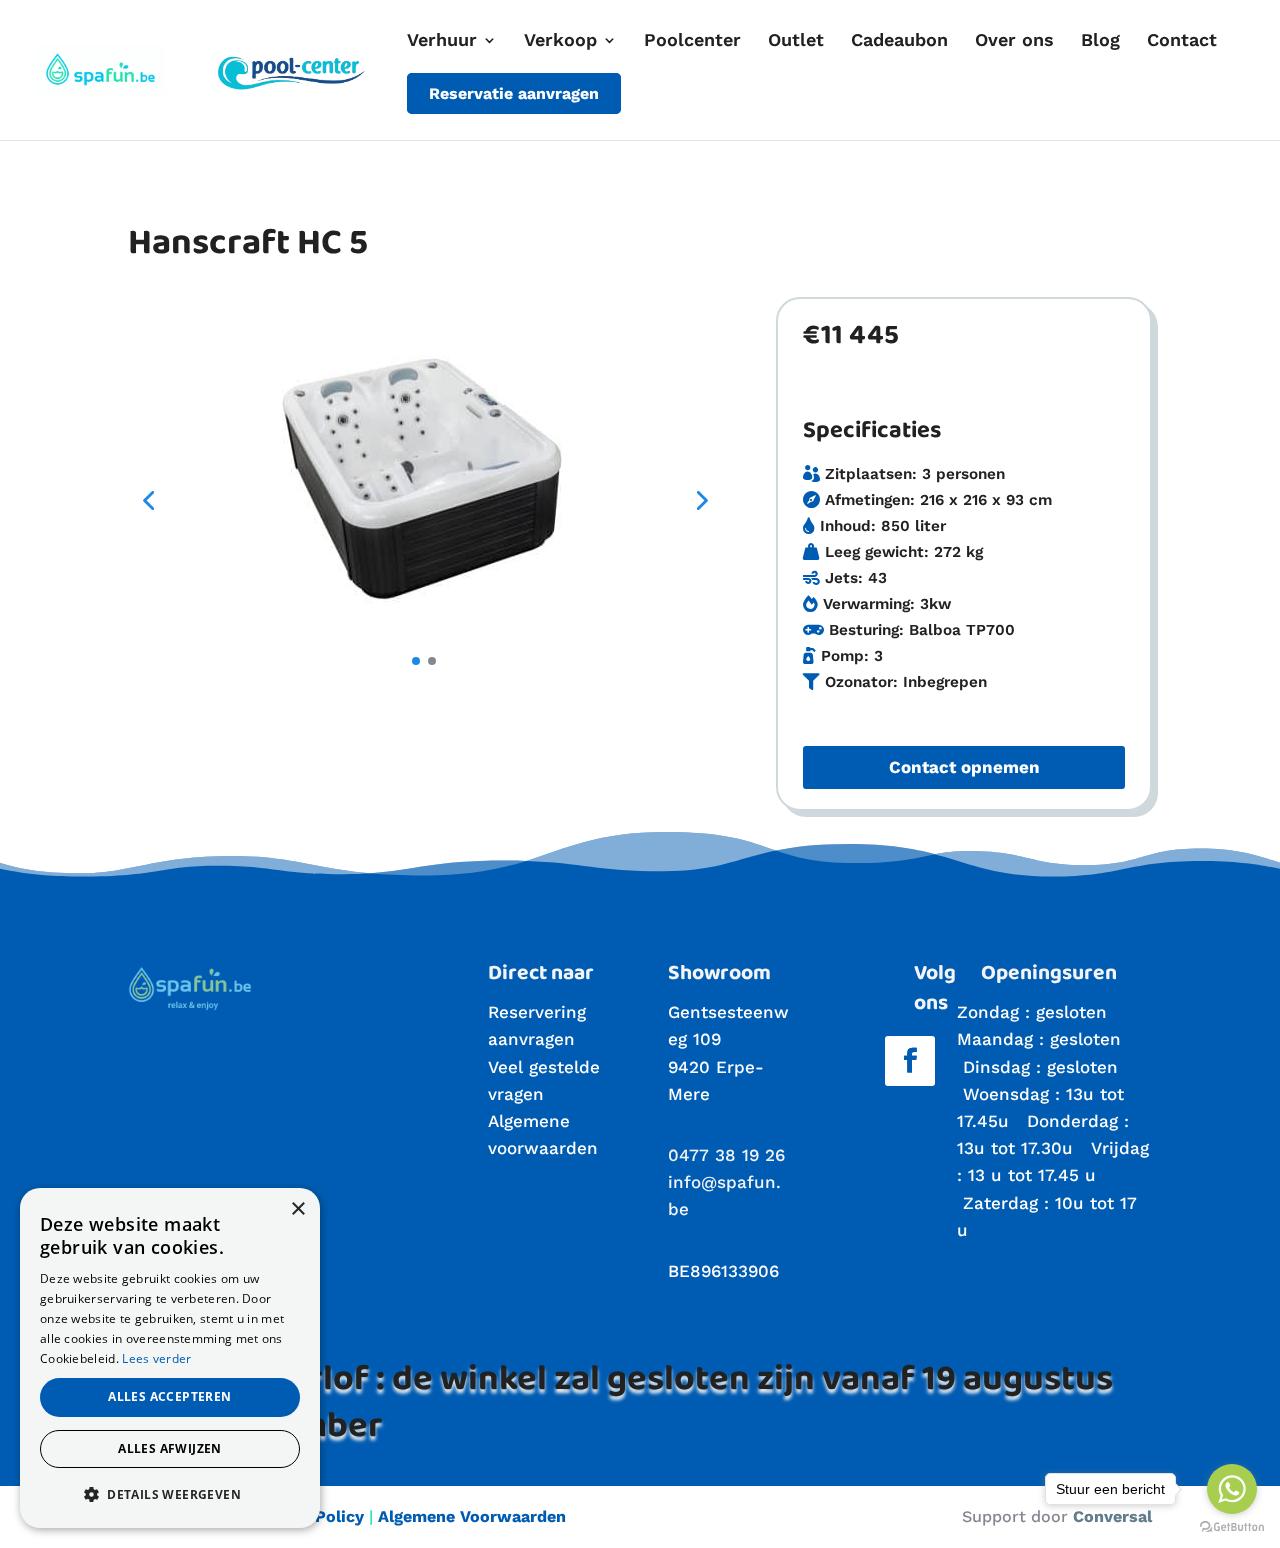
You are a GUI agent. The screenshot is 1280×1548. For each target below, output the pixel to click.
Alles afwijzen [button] (170, 1448)
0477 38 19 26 (726, 1155)
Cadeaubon (899, 41)
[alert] (170, 1358)
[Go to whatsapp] (1232, 1489)
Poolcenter (692, 41)
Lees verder (156, 1358)
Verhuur (442, 41)
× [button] (297, 1209)
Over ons (1014, 41)
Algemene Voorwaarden (472, 1516)
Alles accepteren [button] (169, 1396)
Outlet (796, 41)
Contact (1182, 41)
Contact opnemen (964, 767)
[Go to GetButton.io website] (1232, 1527)
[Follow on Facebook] (910, 1061)
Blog (1100, 41)
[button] (148, 500)
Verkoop (560, 41)
